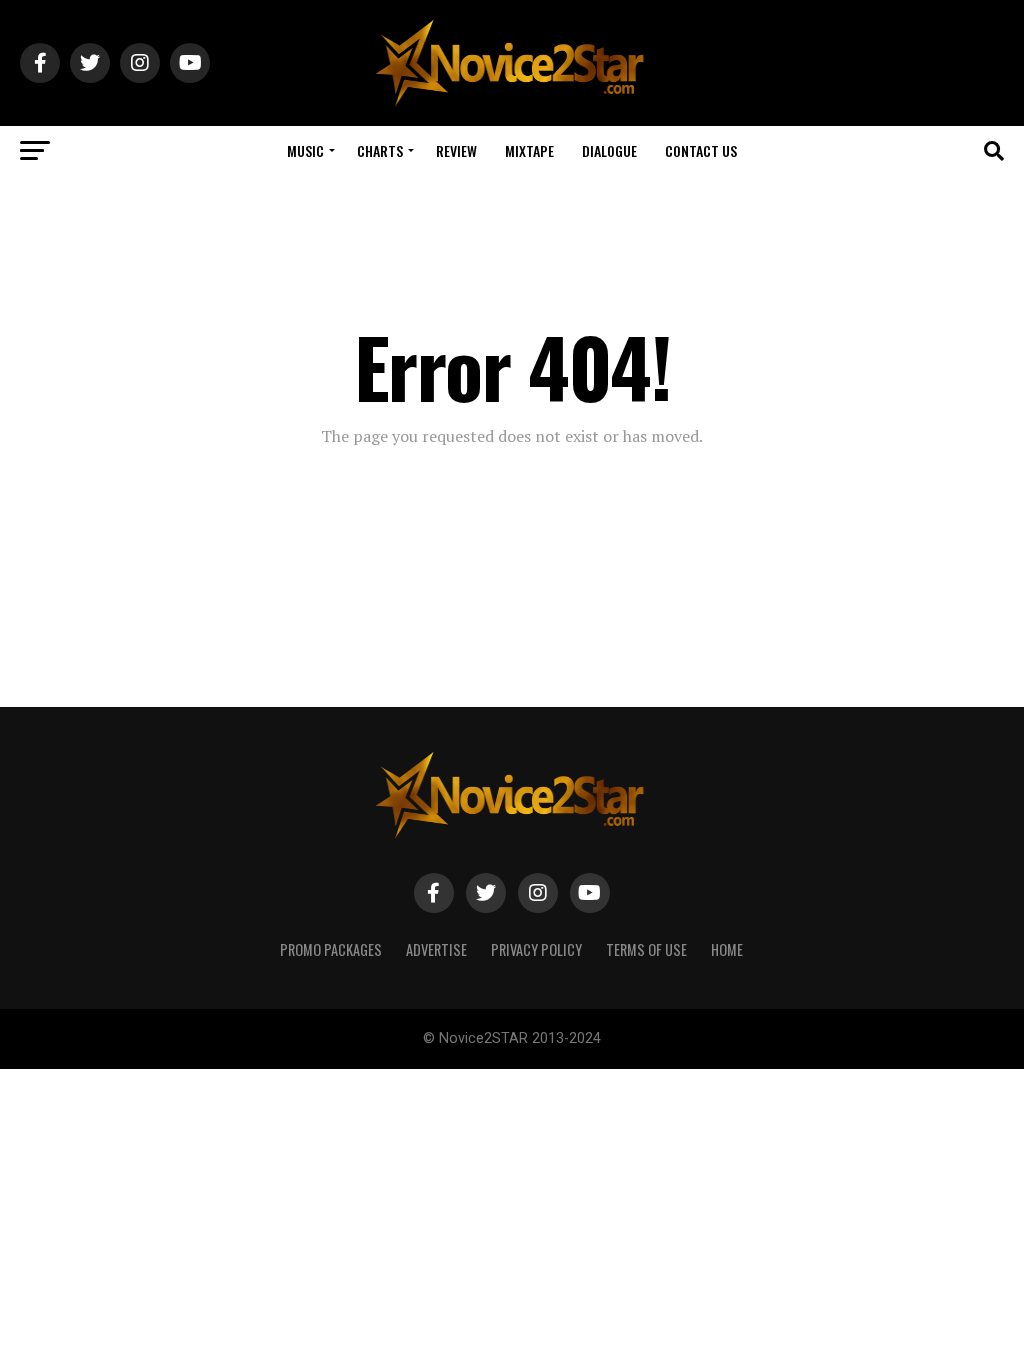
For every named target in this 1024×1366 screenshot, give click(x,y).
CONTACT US (701, 150)
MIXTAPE (529, 150)
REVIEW (456, 150)
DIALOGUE (609, 150)
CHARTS (380, 150)
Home (727, 949)
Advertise (436, 949)
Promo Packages (331, 949)
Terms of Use (646, 949)
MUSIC (305, 150)
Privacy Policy (536, 949)
